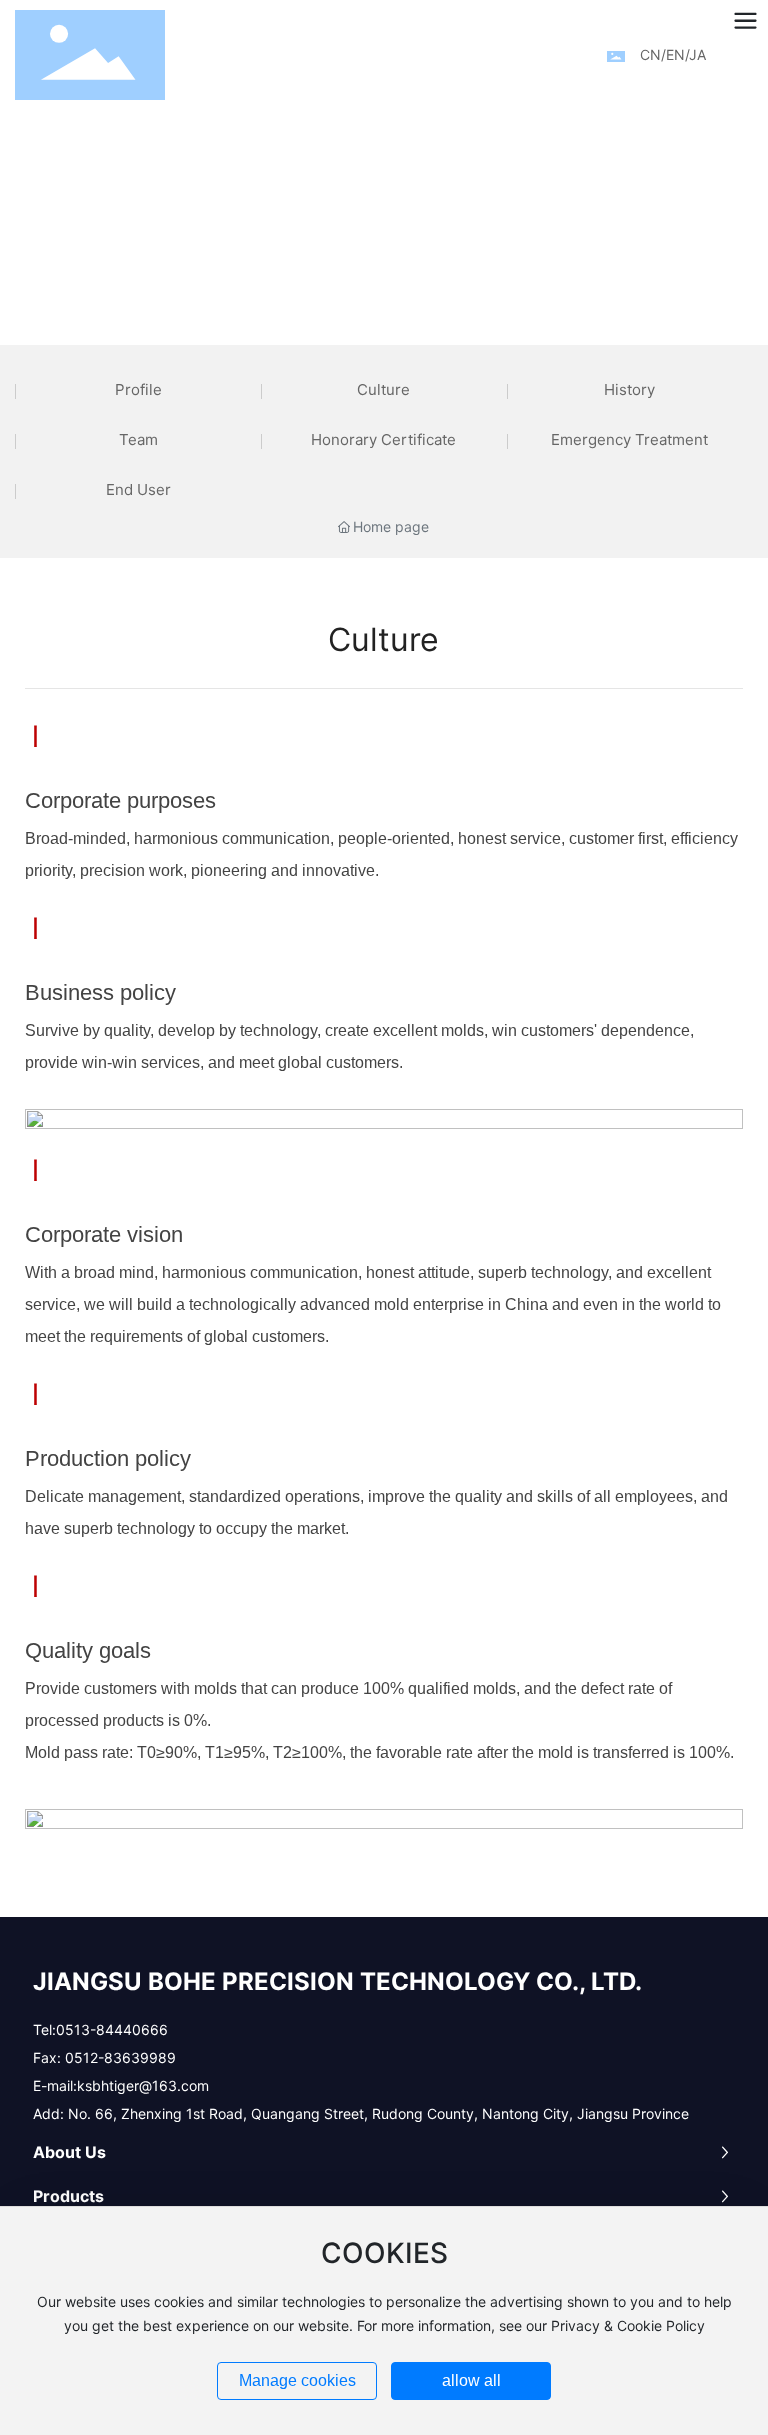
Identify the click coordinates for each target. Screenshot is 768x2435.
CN (650, 54)
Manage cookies (297, 2380)
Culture (383, 389)
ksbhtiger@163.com (143, 2085)
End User (138, 489)
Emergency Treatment (629, 439)
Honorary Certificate (383, 439)
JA (697, 54)
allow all (471, 2380)
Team (138, 439)
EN (675, 54)
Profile (138, 389)
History (629, 389)
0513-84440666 (112, 2029)
